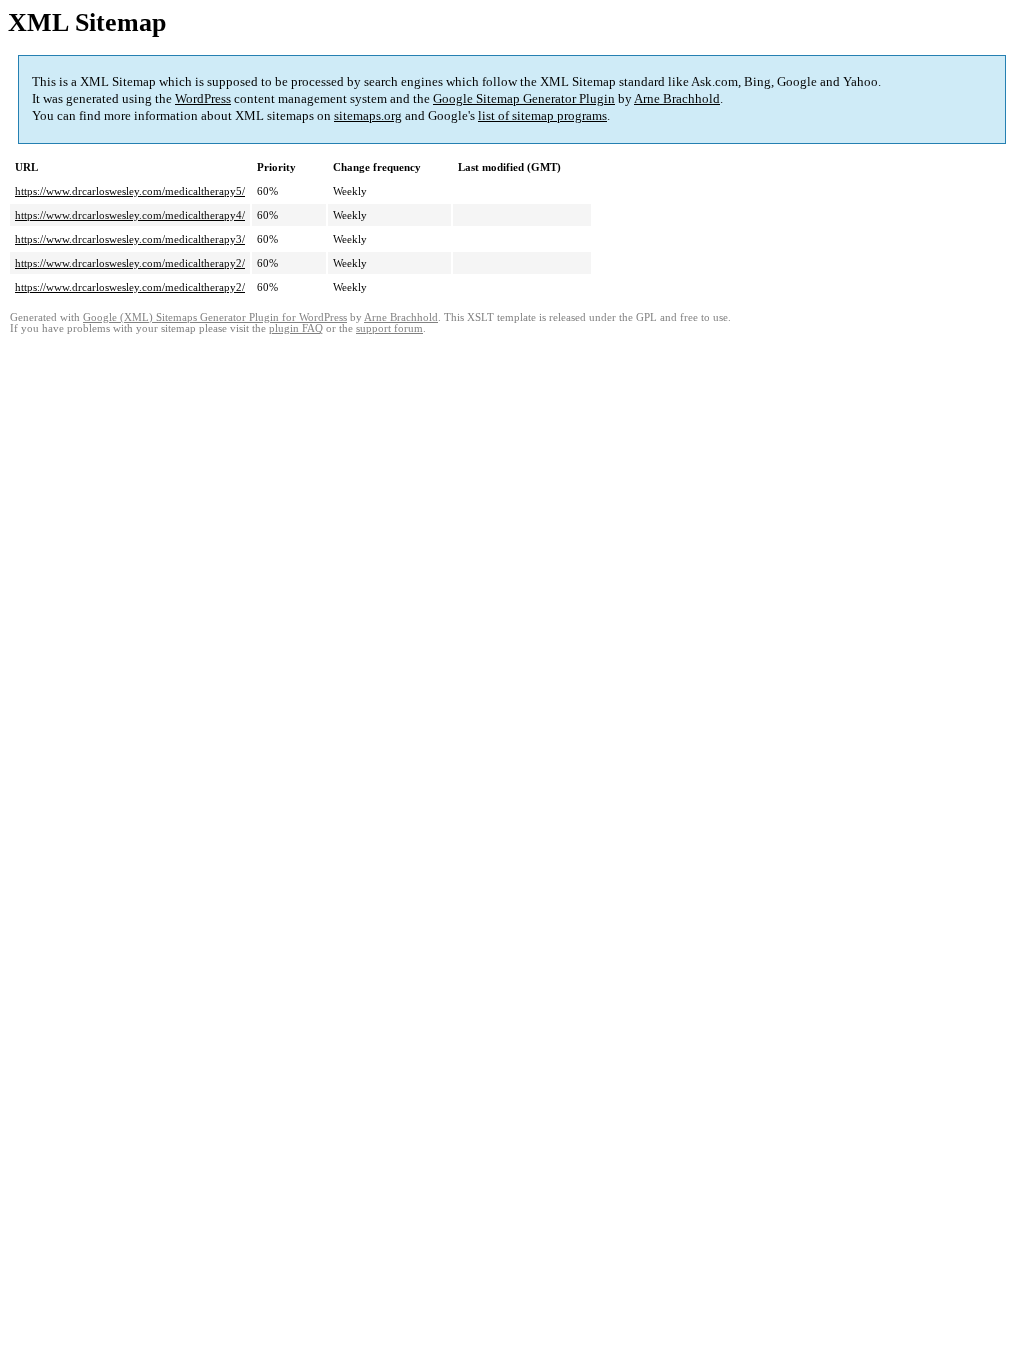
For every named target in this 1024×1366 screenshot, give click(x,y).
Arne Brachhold (677, 98)
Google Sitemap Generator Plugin (524, 98)
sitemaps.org (368, 115)
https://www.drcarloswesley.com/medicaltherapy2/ (130, 263)
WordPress (203, 98)
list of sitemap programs (542, 115)
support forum (389, 328)
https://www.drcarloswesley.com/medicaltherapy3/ (130, 239)
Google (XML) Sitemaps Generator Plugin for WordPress (215, 317)
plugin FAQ (296, 328)
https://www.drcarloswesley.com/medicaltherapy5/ (130, 191)
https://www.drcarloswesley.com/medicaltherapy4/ (130, 215)
